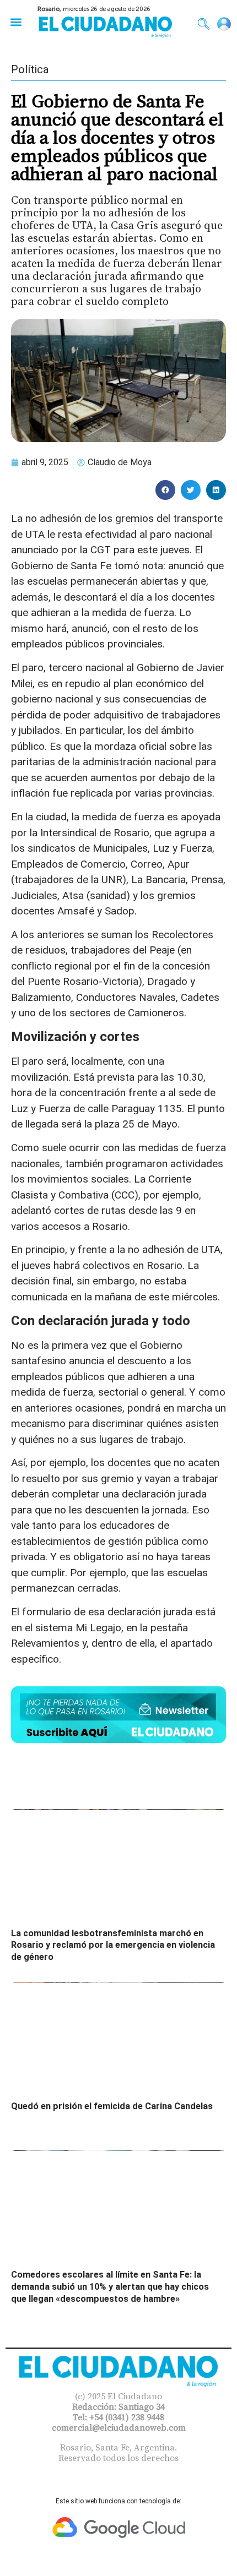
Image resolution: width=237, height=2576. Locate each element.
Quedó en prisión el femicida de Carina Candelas (112, 2106)
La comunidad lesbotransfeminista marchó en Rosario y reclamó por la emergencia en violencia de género (113, 1945)
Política (30, 69)
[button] (16, 22)
